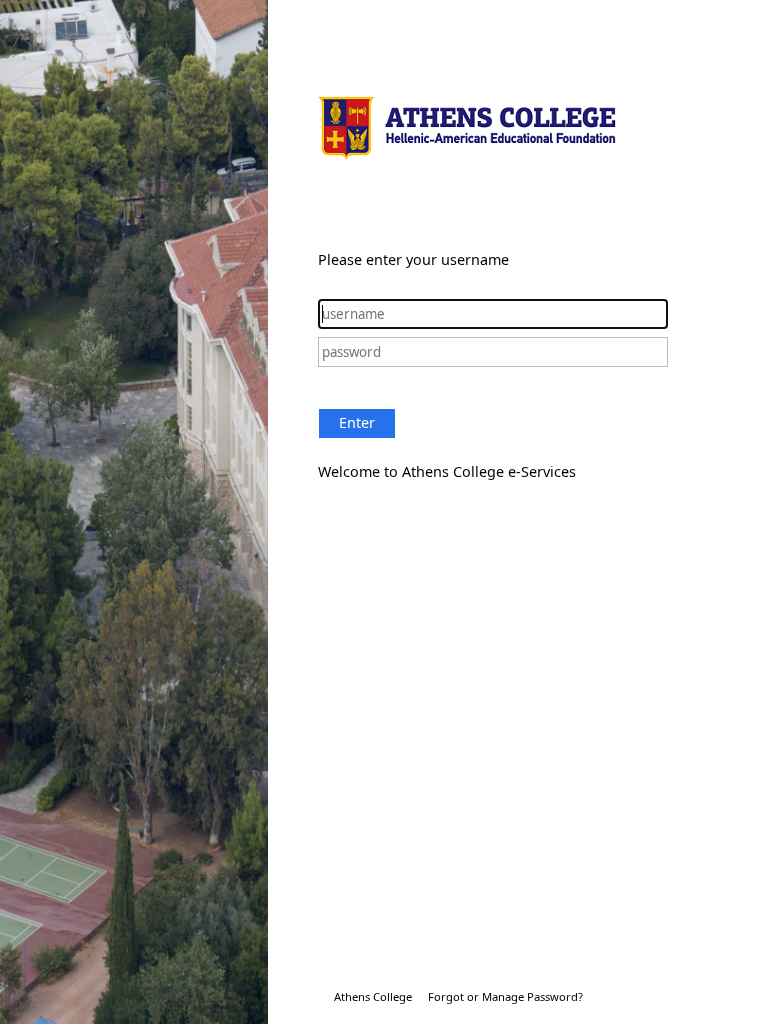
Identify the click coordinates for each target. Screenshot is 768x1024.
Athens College (373, 996)
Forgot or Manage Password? (505, 996)
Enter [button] (357, 422)
